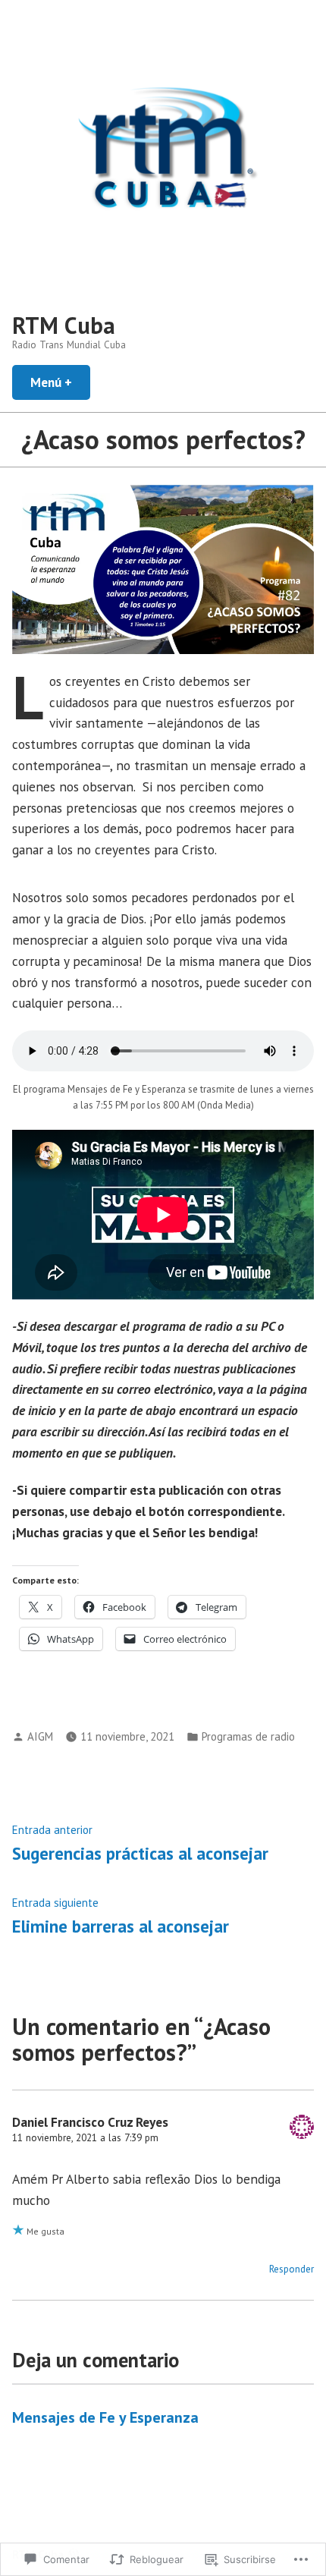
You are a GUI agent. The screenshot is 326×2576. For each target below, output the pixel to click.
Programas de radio (248, 1736)
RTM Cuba (64, 325)
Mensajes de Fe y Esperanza (105, 2417)
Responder (292, 2269)
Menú (60, 382)
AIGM (40, 1736)
